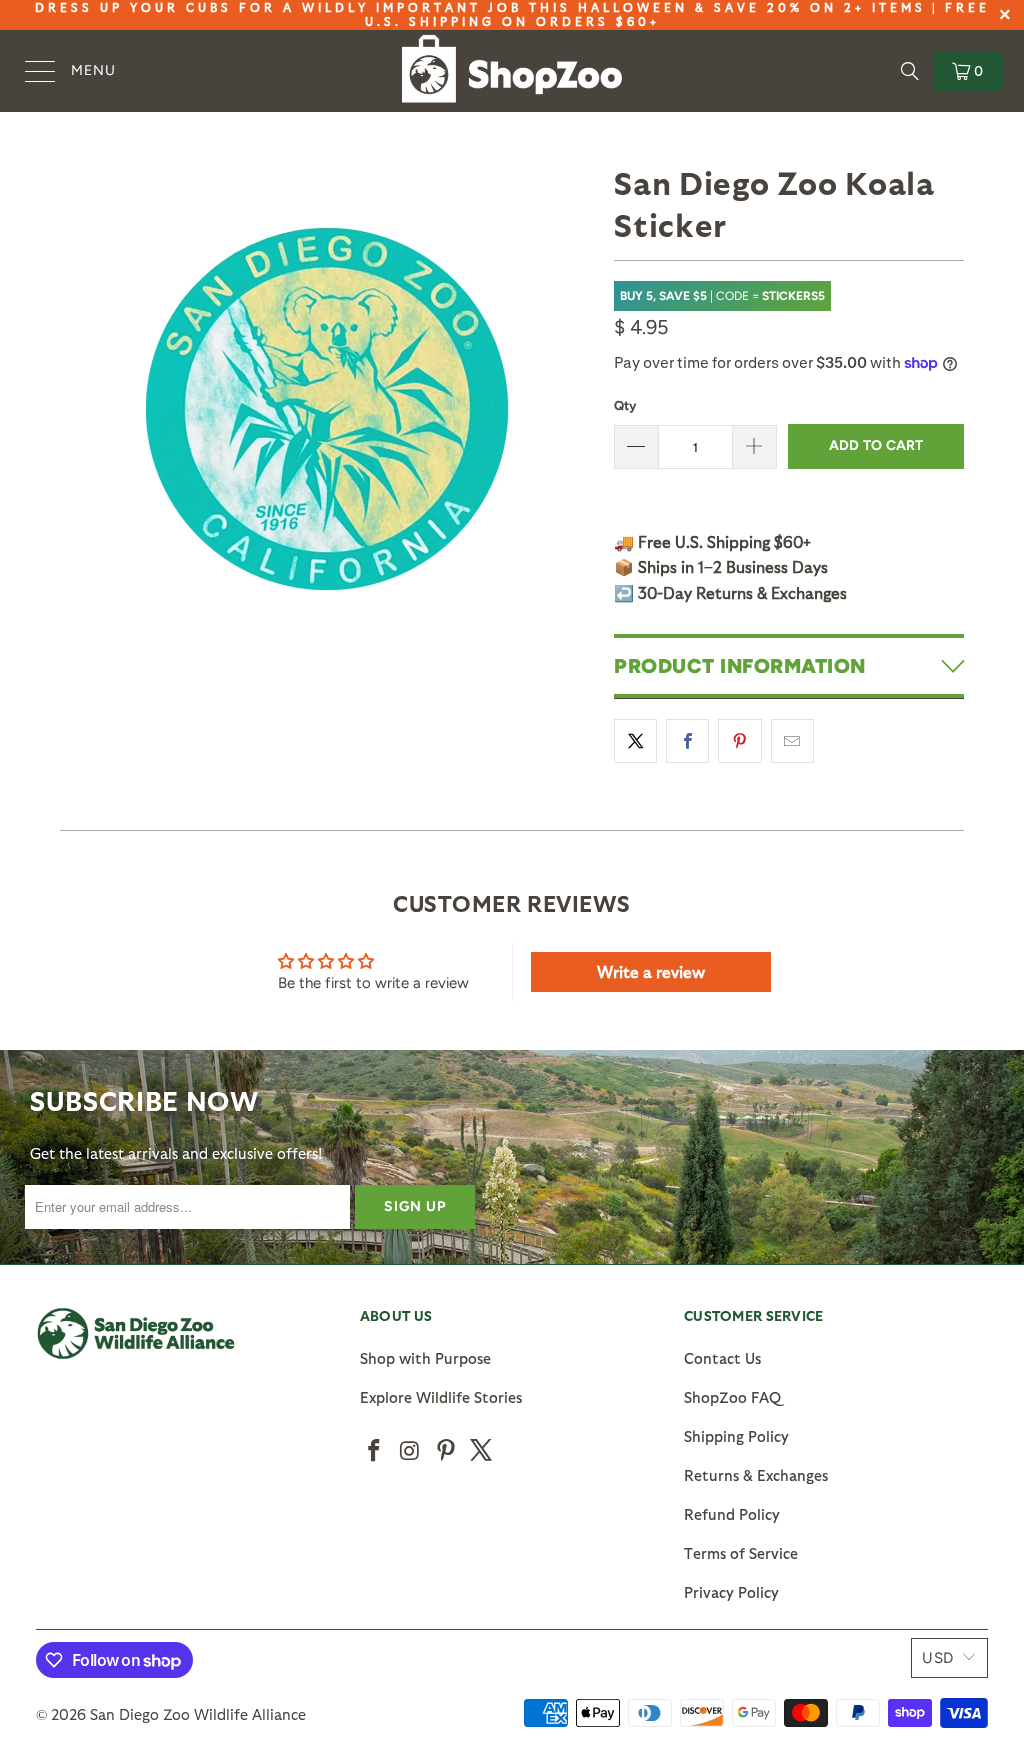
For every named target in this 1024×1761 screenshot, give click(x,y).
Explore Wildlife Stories (441, 1397)
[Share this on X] (635, 741)
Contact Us (722, 1358)
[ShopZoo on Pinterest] (446, 1451)
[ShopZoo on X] (482, 1451)
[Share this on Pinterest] (739, 741)
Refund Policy (732, 1514)
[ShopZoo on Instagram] (411, 1451)
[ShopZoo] (512, 71)
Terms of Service (741, 1553)
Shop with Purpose (425, 1358)
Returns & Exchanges (756, 1475)
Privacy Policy (731, 1592)
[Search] (910, 71)
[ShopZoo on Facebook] (375, 1451)
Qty (625, 405)
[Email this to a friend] (792, 741)
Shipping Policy (736, 1436)
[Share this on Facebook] (687, 741)
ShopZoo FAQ (732, 1397)
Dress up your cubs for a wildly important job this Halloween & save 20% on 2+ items (480, 7)
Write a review (651, 971)
